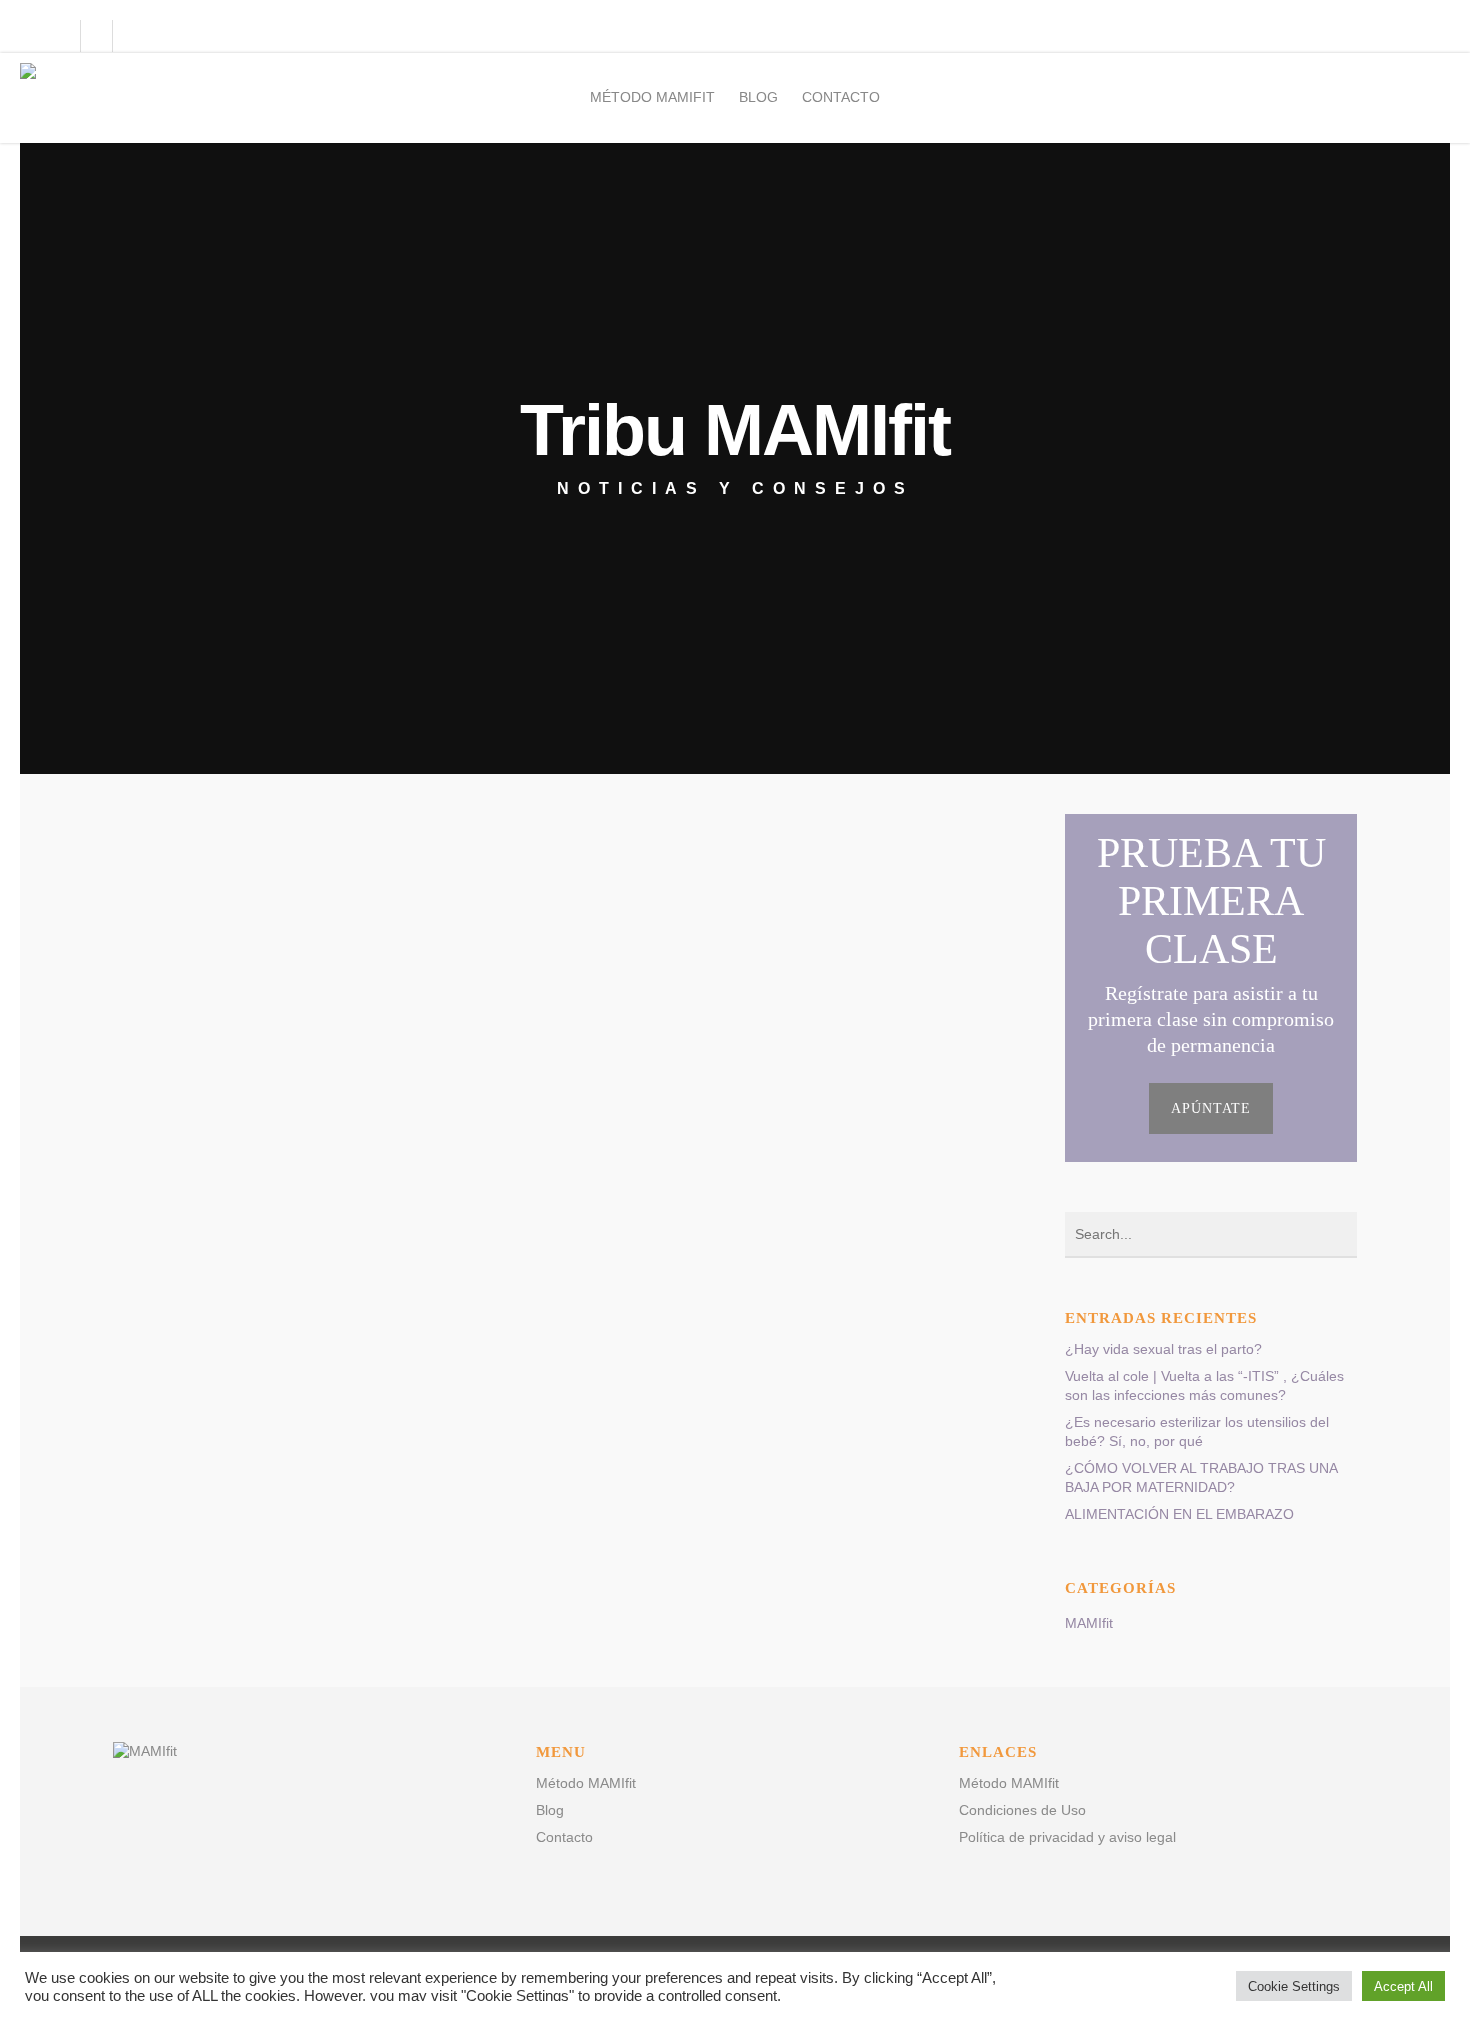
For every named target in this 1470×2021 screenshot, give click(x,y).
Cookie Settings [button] (1294, 1986)
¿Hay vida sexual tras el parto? (1163, 1349)
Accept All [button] (1403, 1986)
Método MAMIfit (652, 97)
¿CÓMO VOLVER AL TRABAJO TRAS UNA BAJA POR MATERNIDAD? (1201, 1477)
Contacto (841, 97)
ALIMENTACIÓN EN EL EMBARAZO (1179, 1514)
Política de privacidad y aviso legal (1067, 1837)
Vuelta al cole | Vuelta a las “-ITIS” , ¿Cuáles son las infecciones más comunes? (1204, 1385)
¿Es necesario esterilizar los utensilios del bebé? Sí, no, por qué (1197, 1431)
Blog (758, 97)
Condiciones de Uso (1022, 1810)
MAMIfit (1089, 1623)
